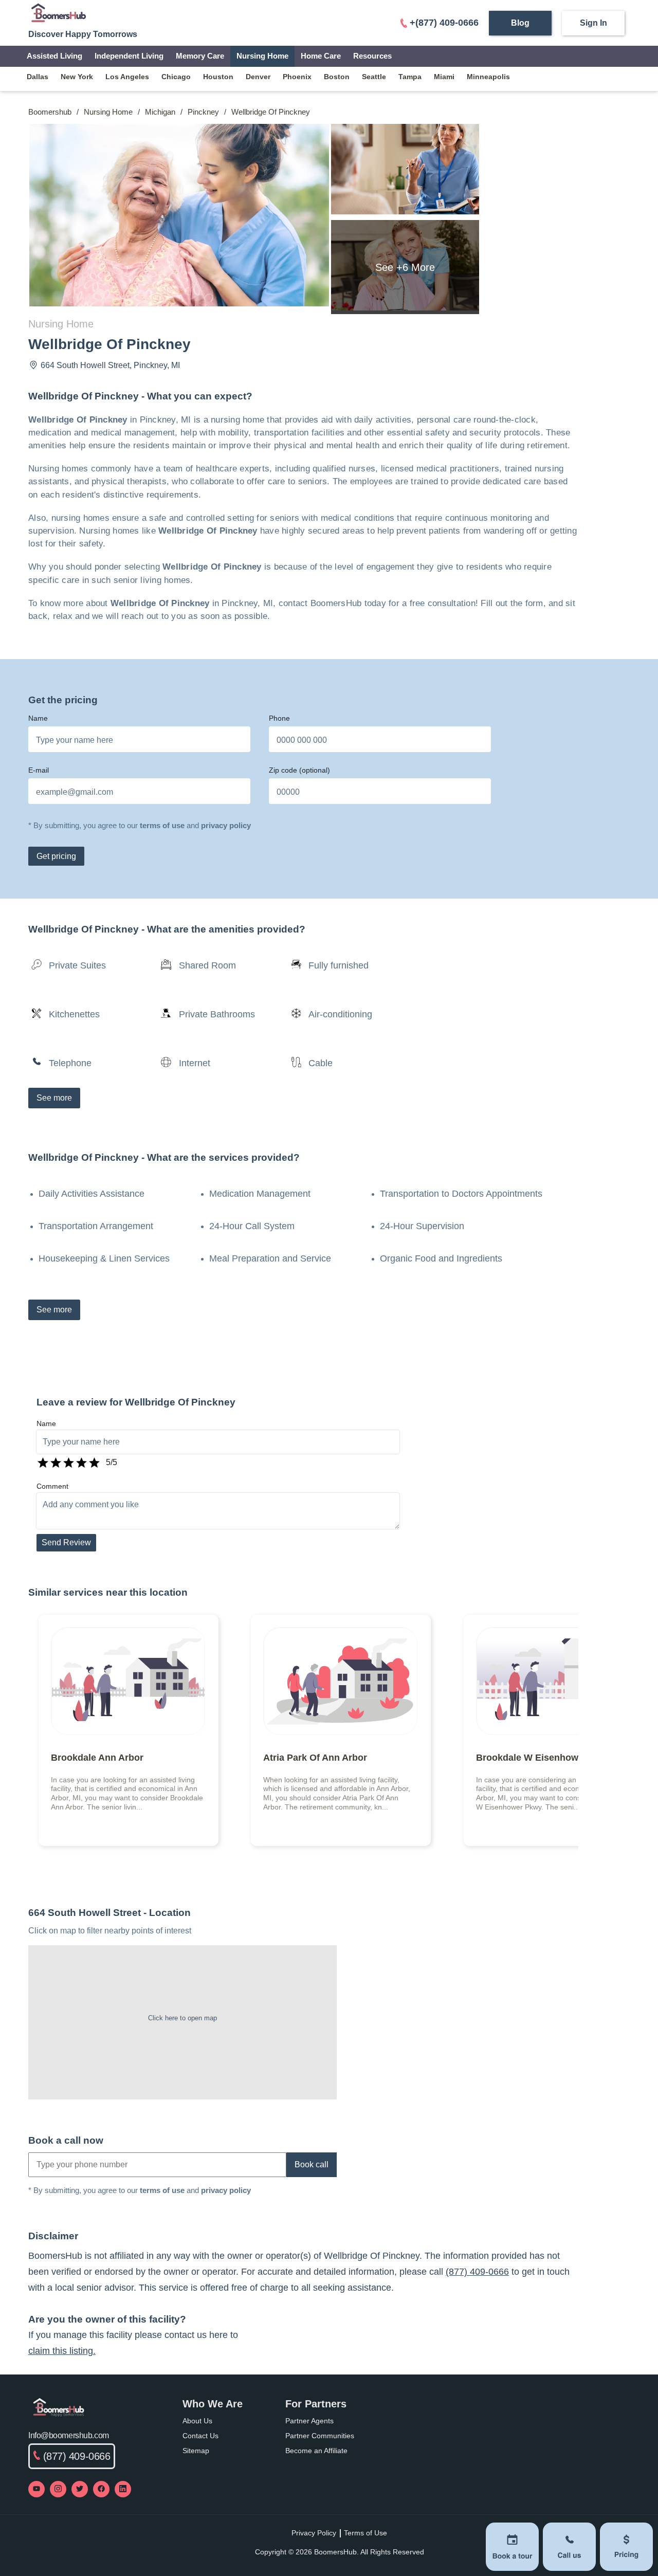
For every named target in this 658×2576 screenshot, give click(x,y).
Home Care (321, 56)
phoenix (297, 77)
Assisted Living (54, 56)
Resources (372, 56)
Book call (312, 2164)
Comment (52, 1486)
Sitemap (196, 2451)
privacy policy (226, 825)
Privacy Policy (314, 2533)
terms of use (162, 825)
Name (38, 718)
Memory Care (200, 56)
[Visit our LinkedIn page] (123, 2489)
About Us (197, 2421)
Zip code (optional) (299, 770)
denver (258, 77)
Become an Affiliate (316, 2451)
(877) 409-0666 (477, 2272)
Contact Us (200, 2436)
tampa (410, 77)
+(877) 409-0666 (444, 23)
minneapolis (488, 77)
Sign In (593, 23)
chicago (176, 77)
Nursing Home (262, 56)
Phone (279, 718)
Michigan (160, 112)
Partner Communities (320, 2436)
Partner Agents (309, 2421)
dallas (38, 77)
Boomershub (50, 112)
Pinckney (203, 112)
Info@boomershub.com (69, 2435)
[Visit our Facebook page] (101, 2489)
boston (337, 77)
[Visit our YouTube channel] (36, 2489)
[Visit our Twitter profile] (80, 2489)
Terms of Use (365, 2533)
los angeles (127, 77)
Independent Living (129, 56)
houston (218, 77)
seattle (374, 77)
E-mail (39, 770)
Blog (520, 23)
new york (77, 77)
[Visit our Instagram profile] (58, 2489)
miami (444, 77)
